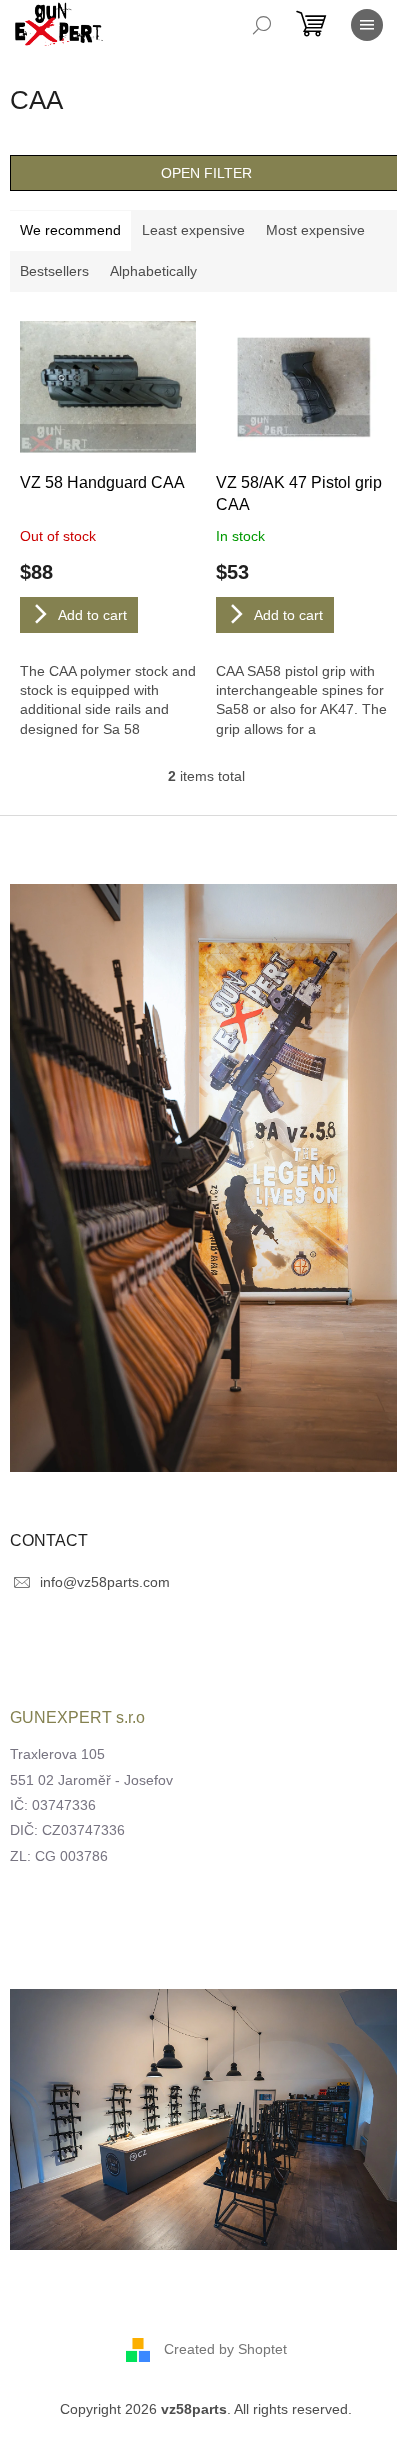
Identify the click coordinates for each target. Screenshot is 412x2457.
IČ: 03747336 (53, 1805)
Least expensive (193, 230)
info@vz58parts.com (105, 1582)
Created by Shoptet (225, 2349)
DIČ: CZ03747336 (67, 1830)
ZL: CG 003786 (59, 1856)
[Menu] (367, 25)
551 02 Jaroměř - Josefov (91, 1780)
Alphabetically (153, 271)
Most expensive (315, 230)
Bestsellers (54, 271)
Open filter (206, 173)
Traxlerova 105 (57, 1754)
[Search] (262, 25)
